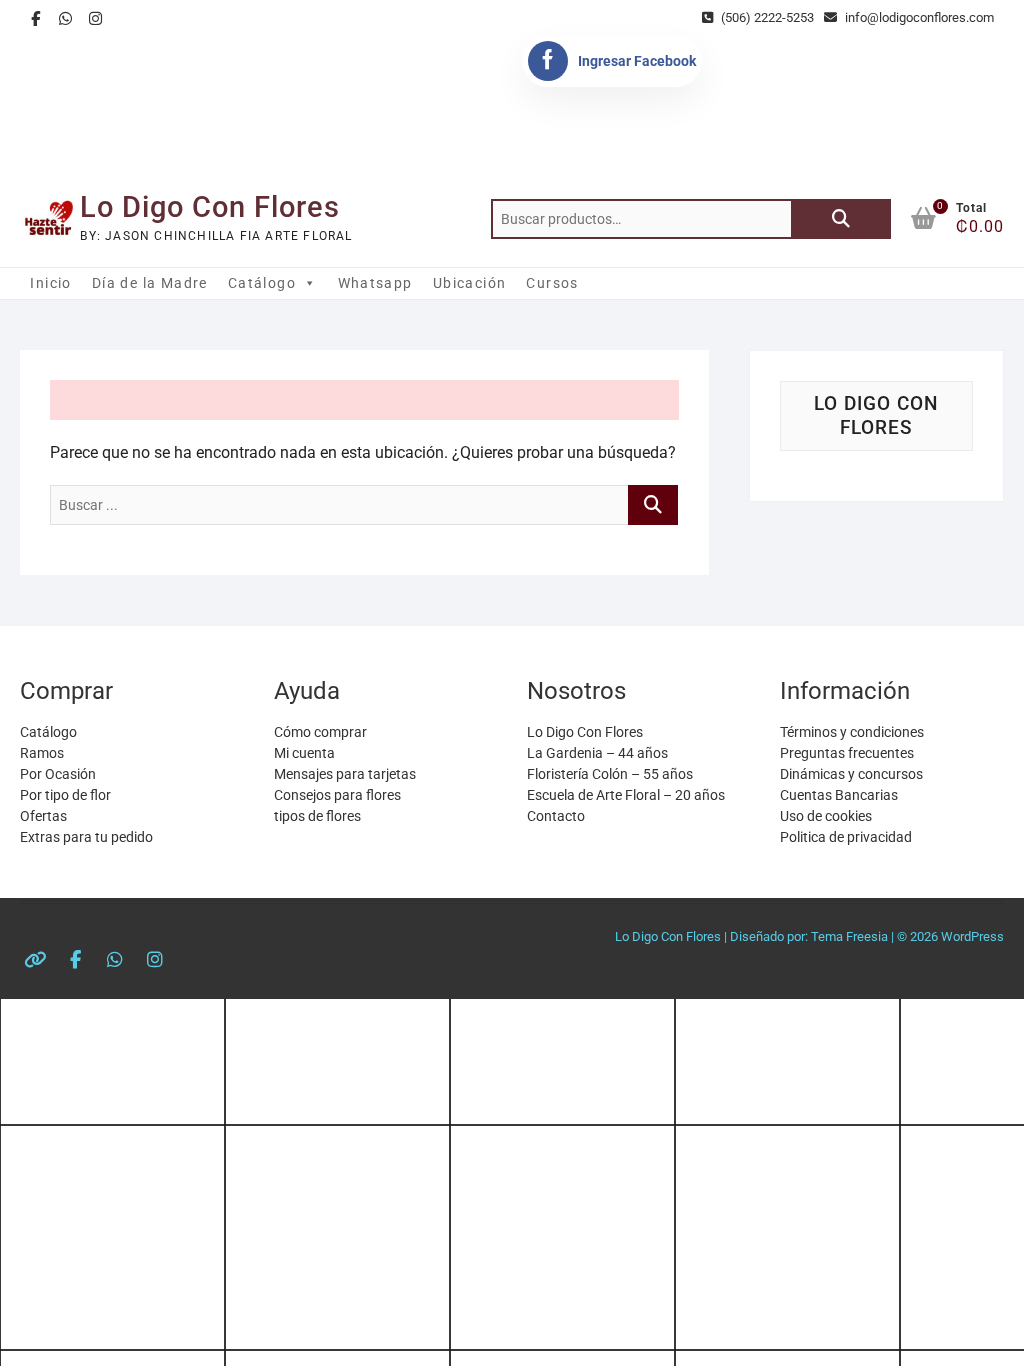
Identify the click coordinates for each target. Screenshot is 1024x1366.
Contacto (556, 816)
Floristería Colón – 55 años (610, 774)
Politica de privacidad (846, 837)
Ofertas (43, 816)
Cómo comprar (320, 732)
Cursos (552, 283)
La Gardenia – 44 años (597, 753)
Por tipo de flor (65, 795)
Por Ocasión (58, 774)
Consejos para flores (337, 795)
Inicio (50, 283)
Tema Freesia (849, 936)
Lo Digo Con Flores (210, 207)
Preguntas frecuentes (847, 753)
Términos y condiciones (852, 732)
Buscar (841, 219)
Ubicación (470, 283)
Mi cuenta (304, 753)
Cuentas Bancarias (839, 795)
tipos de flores (317, 816)
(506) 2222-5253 (766, 17)
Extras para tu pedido (86, 837)
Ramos (42, 753)
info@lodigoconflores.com (918, 17)
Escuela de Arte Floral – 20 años (626, 795)
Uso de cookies (826, 816)
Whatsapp (375, 283)
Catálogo (262, 283)
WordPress (972, 936)
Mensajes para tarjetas (345, 774)
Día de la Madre (150, 283)
